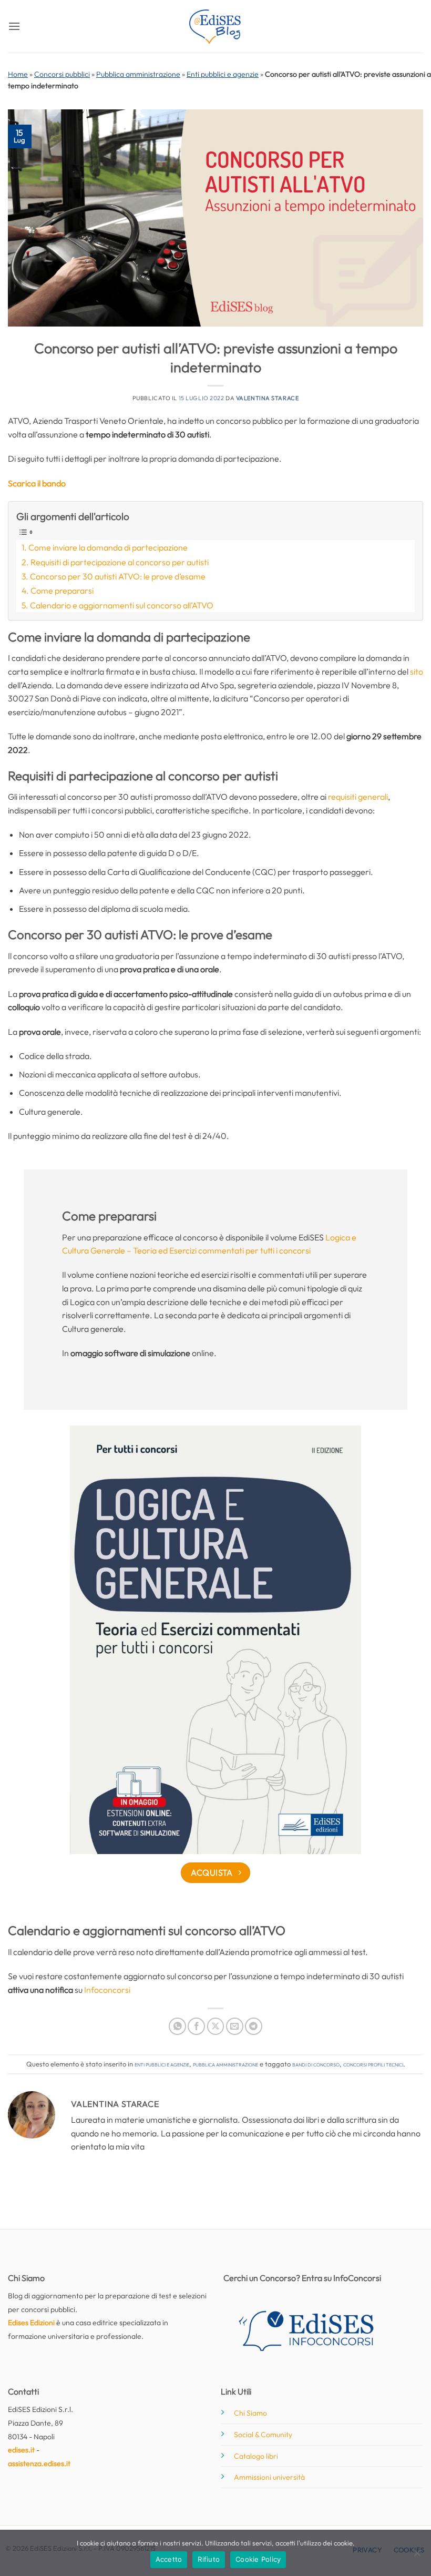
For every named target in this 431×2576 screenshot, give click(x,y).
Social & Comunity (263, 2435)
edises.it (21, 2450)
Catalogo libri (256, 2456)
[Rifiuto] (417, 2556)
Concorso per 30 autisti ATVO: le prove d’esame (118, 576)
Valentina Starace (268, 398)
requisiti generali (357, 797)
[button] (14, 26)
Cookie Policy (258, 2559)
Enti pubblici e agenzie (223, 74)
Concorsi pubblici (62, 74)
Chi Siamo (250, 2413)
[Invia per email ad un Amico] (235, 2026)
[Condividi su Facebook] (196, 2026)
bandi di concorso (316, 2064)
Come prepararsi (62, 590)
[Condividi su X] (216, 2026)
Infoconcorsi (107, 1990)
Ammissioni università (269, 2477)
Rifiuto (209, 2559)
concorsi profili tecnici (373, 2064)
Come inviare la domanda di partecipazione (108, 547)
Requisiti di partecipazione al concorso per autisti (120, 562)
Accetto (169, 2559)
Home (18, 74)
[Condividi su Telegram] (254, 2026)
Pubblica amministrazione (138, 74)
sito (417, 671)
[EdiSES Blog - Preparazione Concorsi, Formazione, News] (215, 27)
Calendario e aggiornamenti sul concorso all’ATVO (122, 605)
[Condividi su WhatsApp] (177, 2026)
